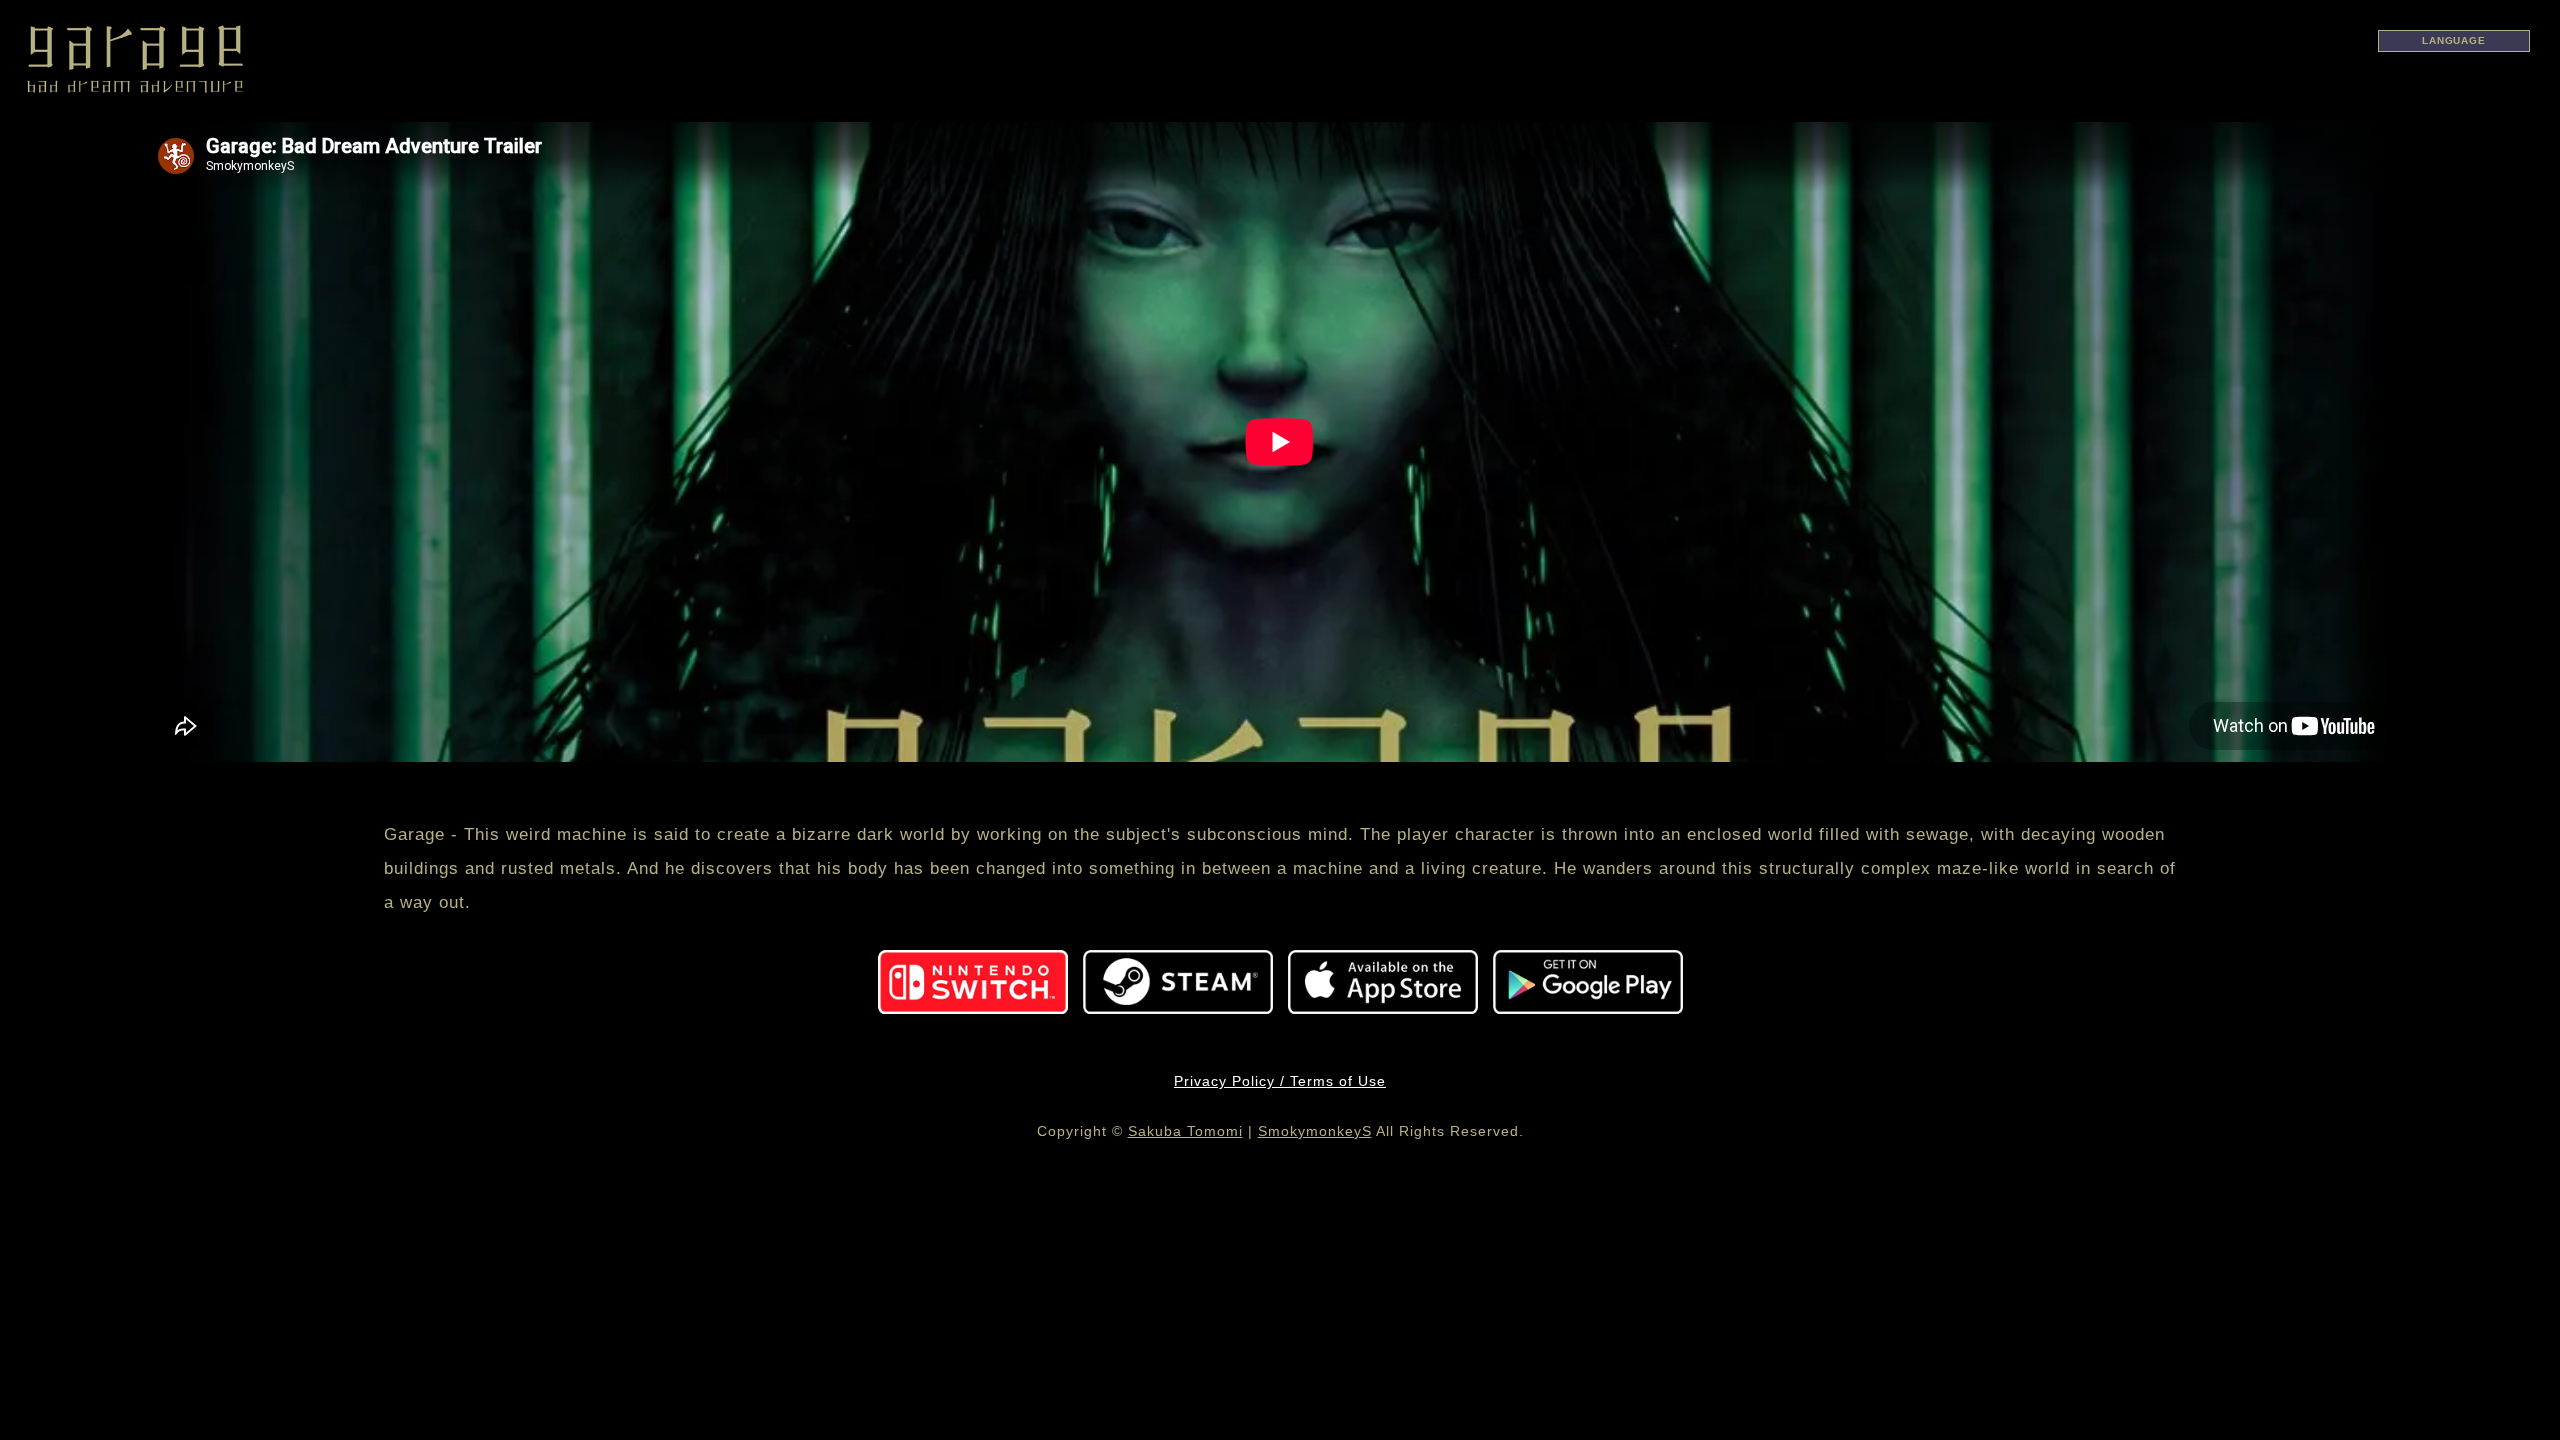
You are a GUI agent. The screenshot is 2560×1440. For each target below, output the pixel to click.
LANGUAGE (2453, 40)
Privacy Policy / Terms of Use (1280, 1081)
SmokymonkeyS (1315, 1131)
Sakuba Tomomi (1185, 1131)
